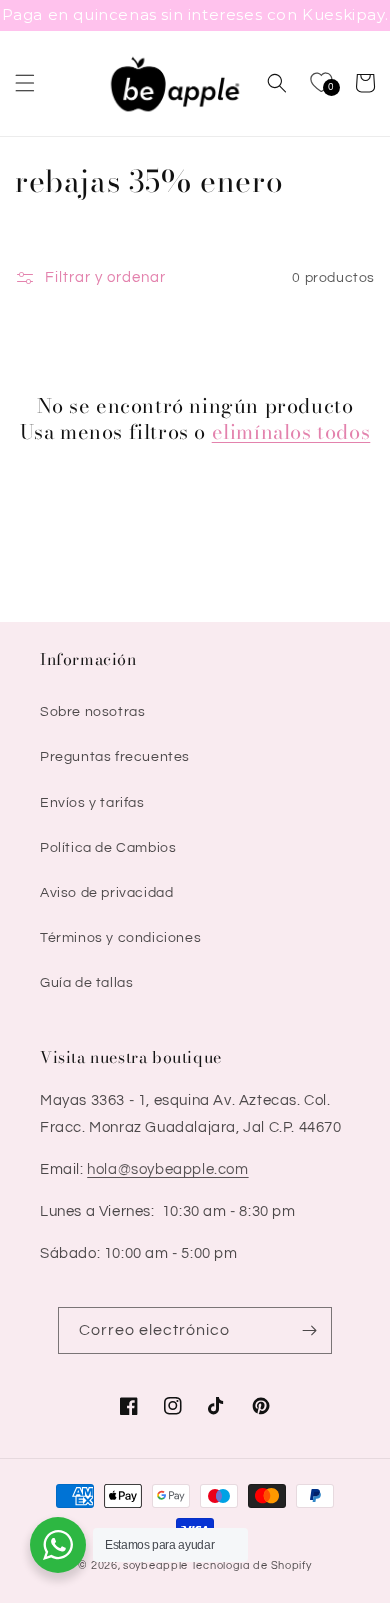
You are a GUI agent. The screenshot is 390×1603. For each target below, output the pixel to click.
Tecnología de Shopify (251, 1565)
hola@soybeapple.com (167, 1169)
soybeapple (155, 1565)
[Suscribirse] (309, 1330)
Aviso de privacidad (106, 893)
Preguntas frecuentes (115, 757)
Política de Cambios (108, 848)
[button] (25, 83)
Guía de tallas (86, 983)
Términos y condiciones (120, 938)
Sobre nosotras (92, 712)
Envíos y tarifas (92, 803)
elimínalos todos (291, 432)
